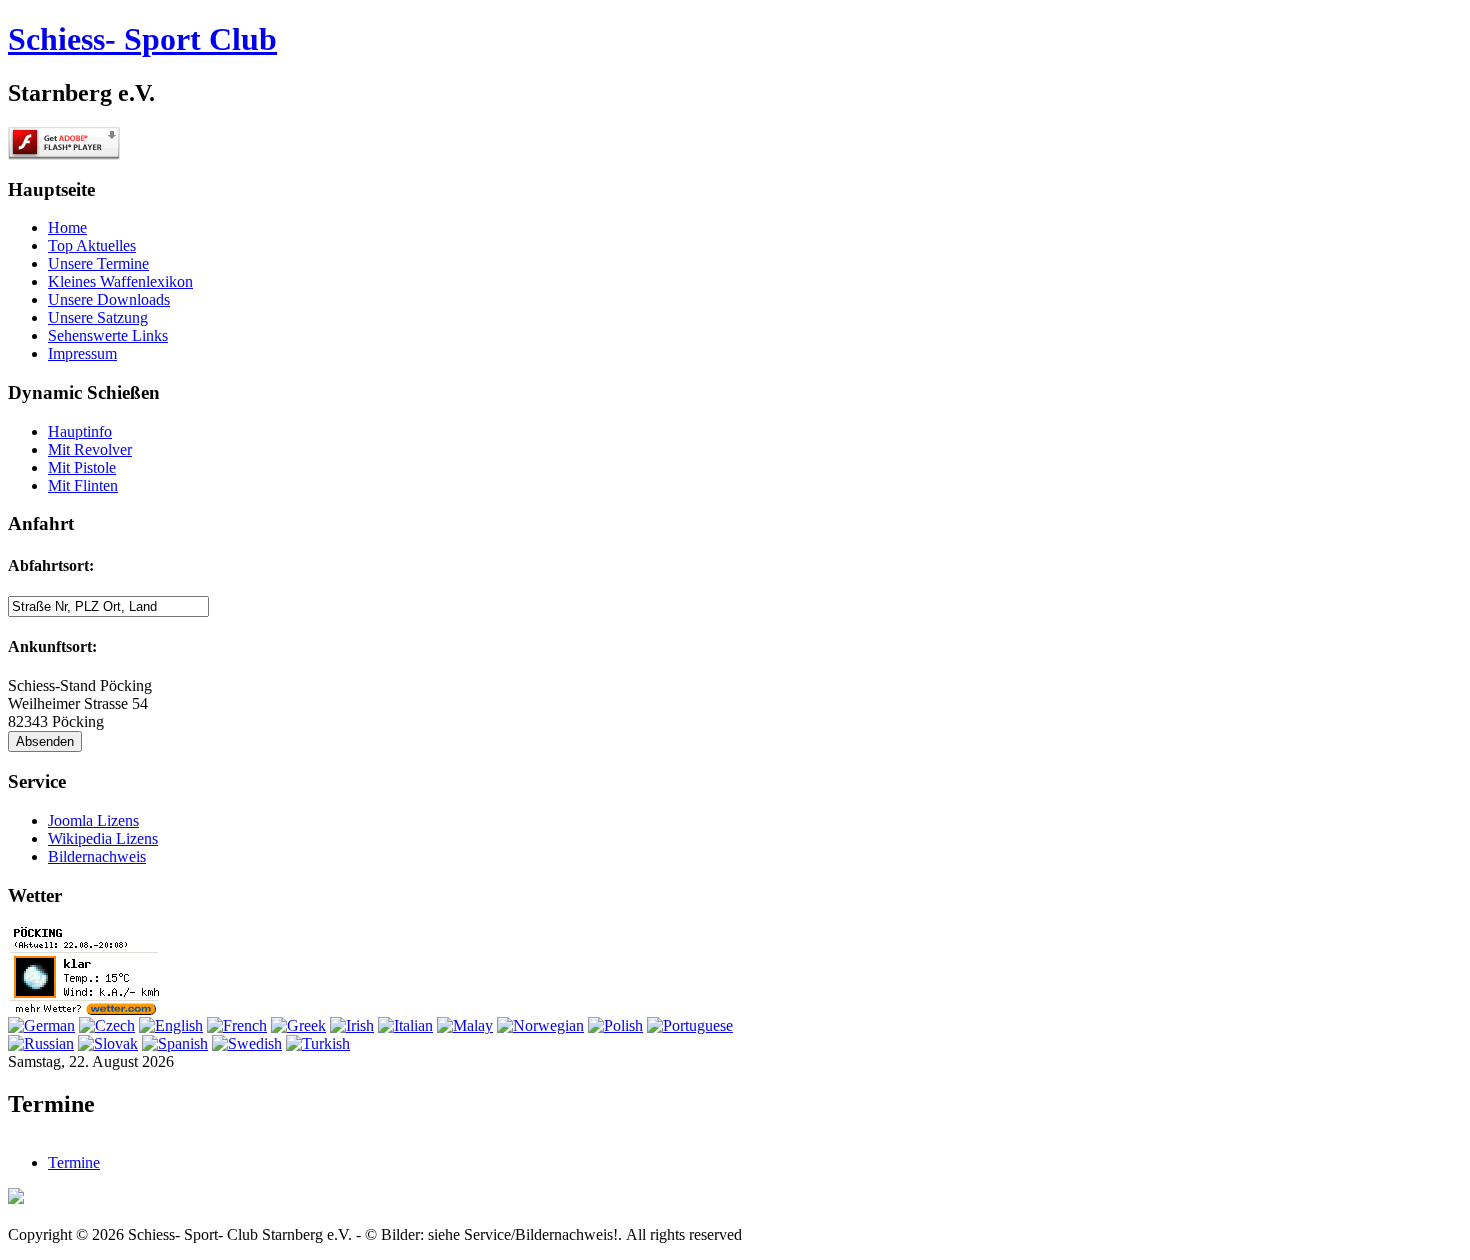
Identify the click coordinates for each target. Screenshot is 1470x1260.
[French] (237, 1025)
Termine (74, 1162)
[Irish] (352, 1025)
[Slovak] (108, 1043)
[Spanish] (175, 1043)
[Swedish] (247, 1043)
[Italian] (405, 1025)
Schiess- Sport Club (142, 39)
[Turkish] (318, 1043)
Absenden (45, 741)
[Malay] (465, 1025)
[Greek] (298, 1025)
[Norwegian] (540, 1025)
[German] (41, 1025)
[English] (171, 1025)
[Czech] (107, 1025)
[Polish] (615, 1025)
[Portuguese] (690, 1025)
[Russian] (41, 1043)
